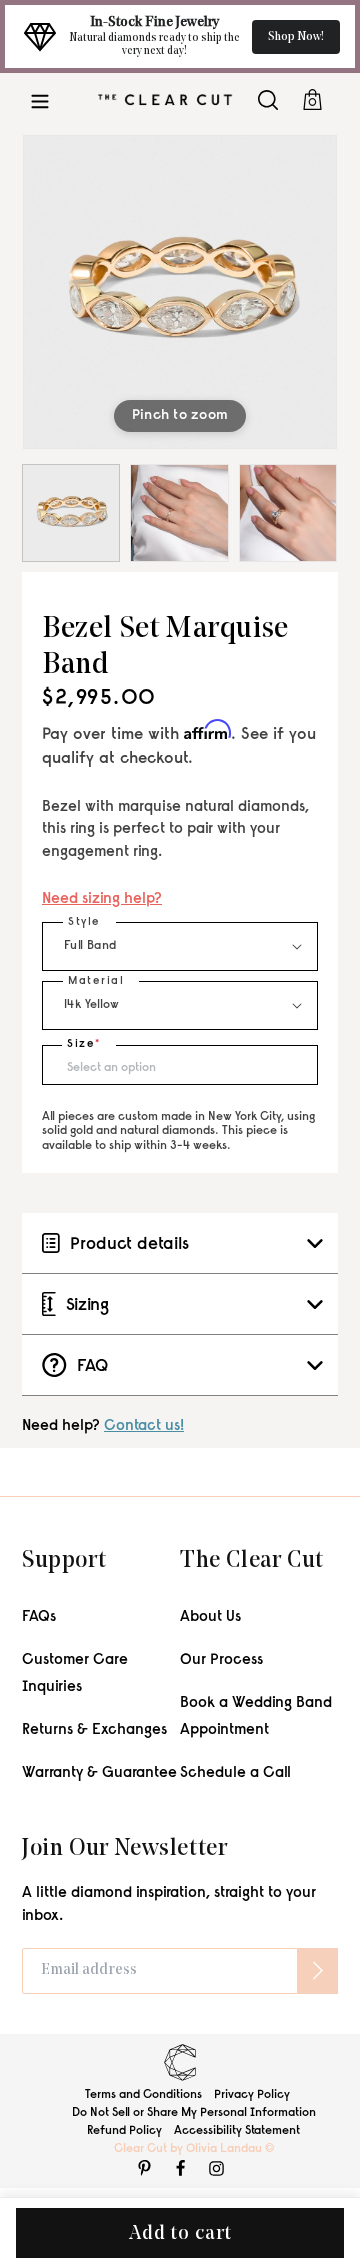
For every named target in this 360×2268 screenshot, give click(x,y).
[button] (40, 99)
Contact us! (144, 1426)
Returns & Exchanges (94, 1730)
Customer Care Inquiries (75, 1674)
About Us (210, 1617)
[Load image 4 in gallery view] (288, 513)
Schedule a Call (235, 1773)
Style (84, 922)
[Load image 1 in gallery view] (71, 513)
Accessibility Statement (237, 2131)
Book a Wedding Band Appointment (256, 1717)
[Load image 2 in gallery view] (179, 513)
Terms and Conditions (143, 2095)
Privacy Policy (252, 2095)
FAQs (39, 1617)
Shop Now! (296, 37)
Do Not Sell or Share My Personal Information (194, 2113)
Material (96, 981)
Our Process (221, 1660)
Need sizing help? (102, 899)
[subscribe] (318, 1971)
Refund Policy (124, 2131)
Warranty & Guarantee (99, 1773)
